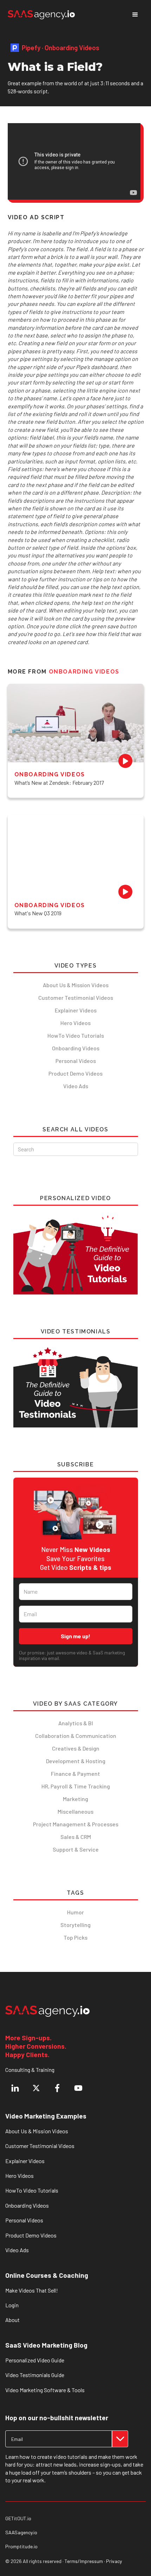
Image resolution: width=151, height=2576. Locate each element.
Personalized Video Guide (35, 2360)
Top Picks (75, 1937)
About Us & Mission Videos (76, 985)
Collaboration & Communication (76, 1736)
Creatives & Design (76, 1748)
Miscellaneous (75, 1811)
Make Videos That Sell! (32, 2290)
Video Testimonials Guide (35, 2375)
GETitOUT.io (18, 2518)
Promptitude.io (21, 2547)
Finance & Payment (75, 1774)
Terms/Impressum (84, 2561)
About (12, 2320)
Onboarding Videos (76, 1048)
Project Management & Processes (76, 1824)
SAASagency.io (21, 2532)
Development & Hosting (76, 1761)
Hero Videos (75, 1023)
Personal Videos (76, 1061)
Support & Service (76, 1849)
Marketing (75, 1799)
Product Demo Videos (75, 1073)
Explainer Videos (76, 1010)
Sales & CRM (76, 1837)
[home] (41, 15)
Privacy (114, 2561)
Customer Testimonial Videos (76, 998)
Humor (75, 1912)
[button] (135, 15)
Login (12, 2305)
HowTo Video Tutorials (76, 1035)
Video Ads (76, 1086)
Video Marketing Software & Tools (45, 2390)
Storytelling (75, 1925)
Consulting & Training (30, 2070)
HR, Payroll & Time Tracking (76, 1786)
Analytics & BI (76, 1723)
